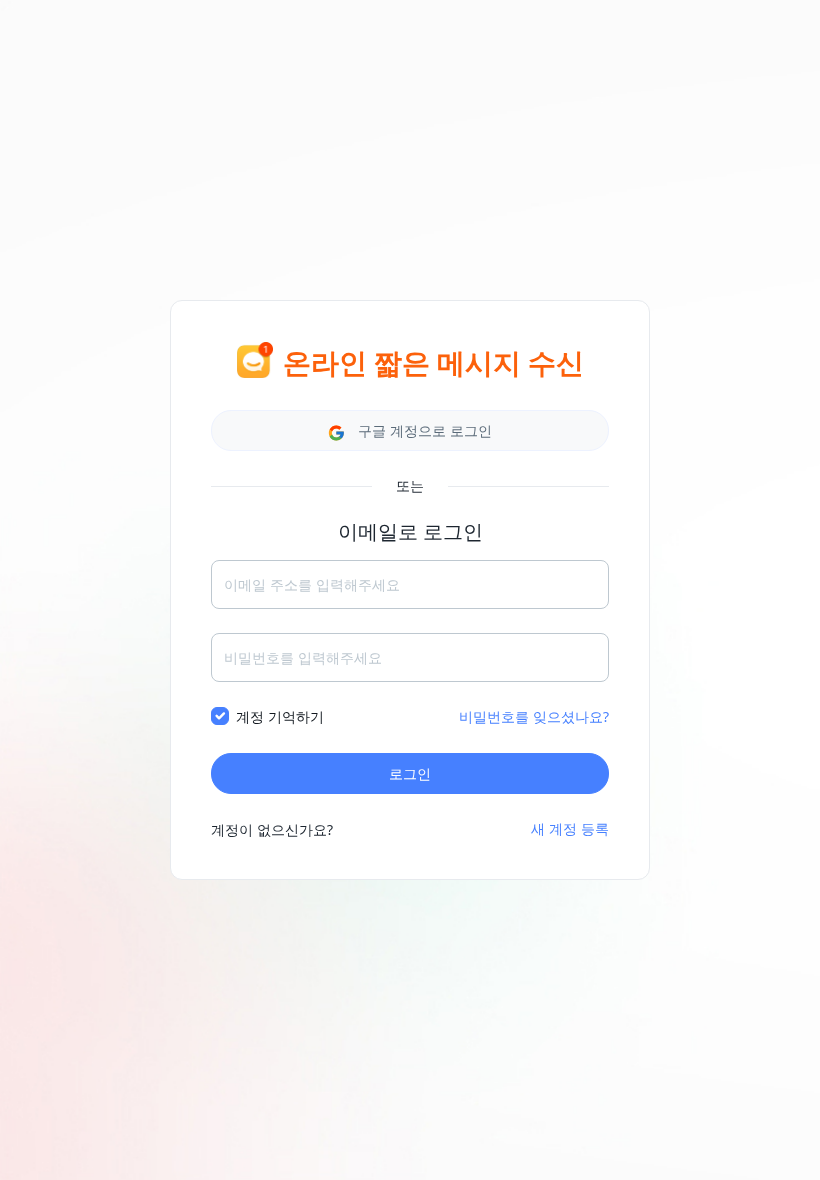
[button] (410, 430)
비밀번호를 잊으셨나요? (534, 716)
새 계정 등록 (570, 828)
